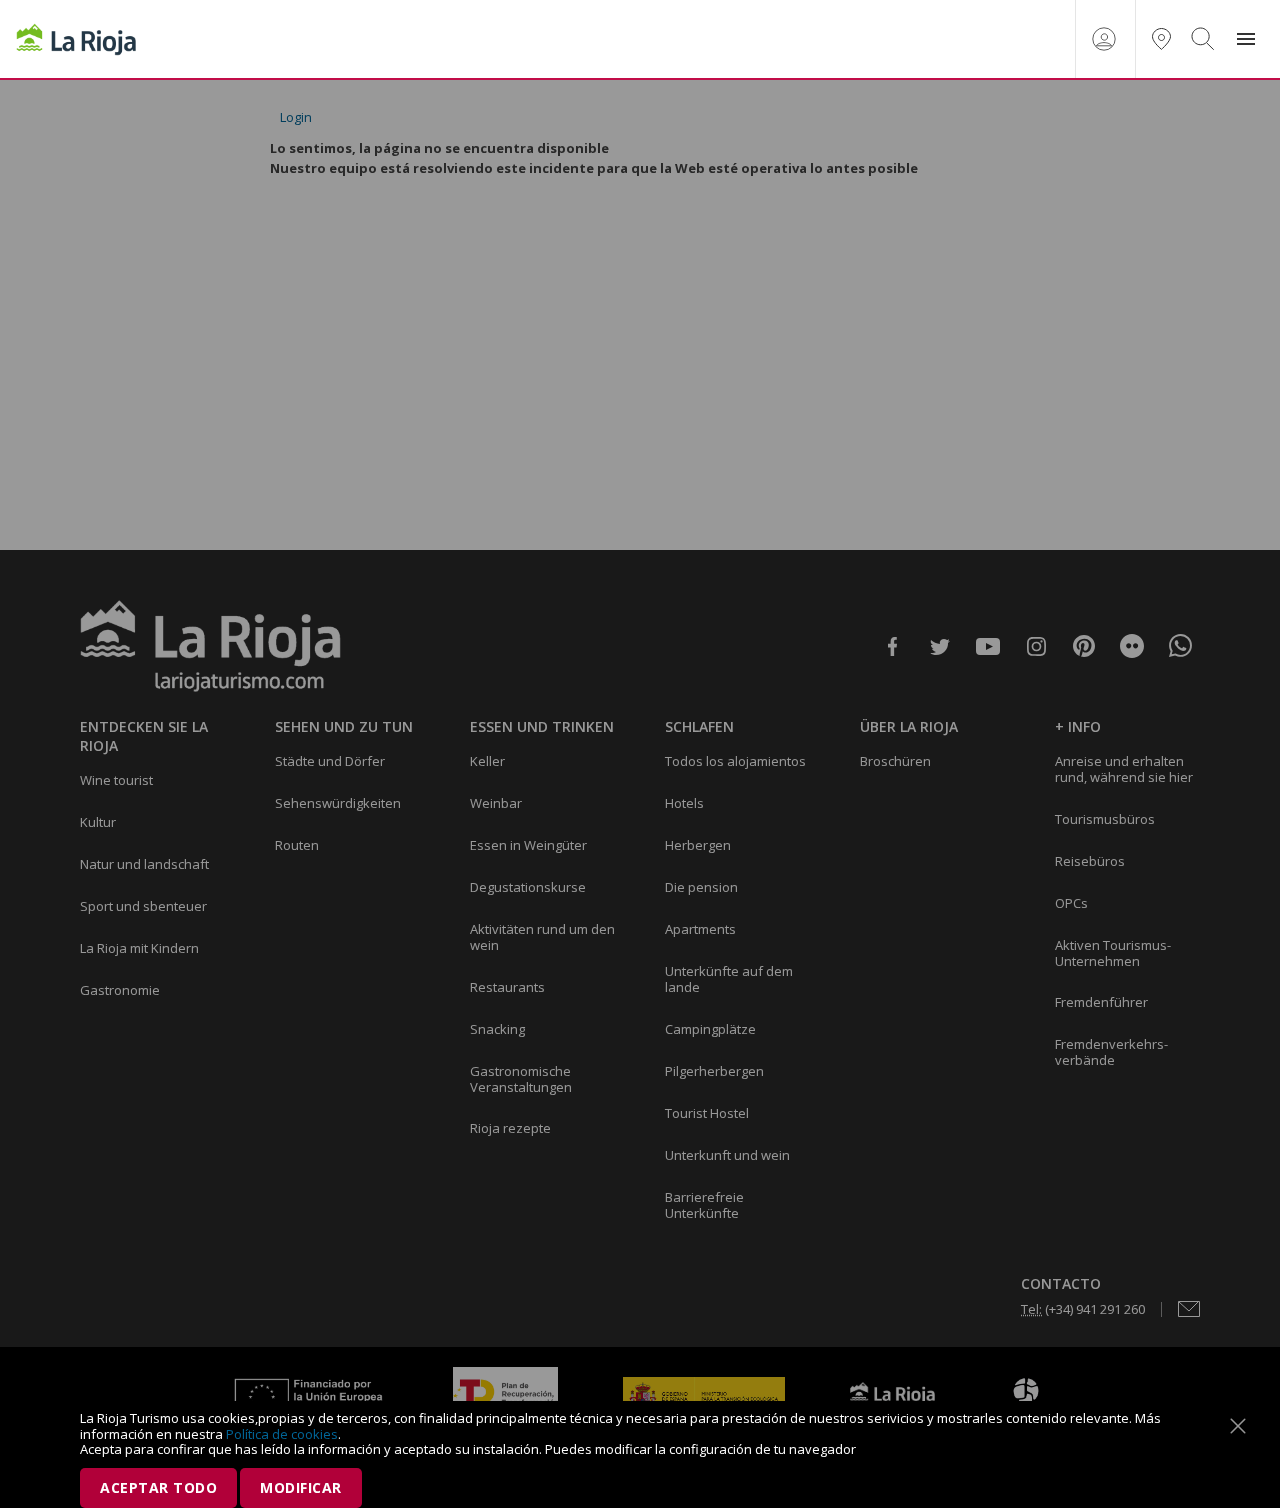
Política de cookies (282, 1434)
